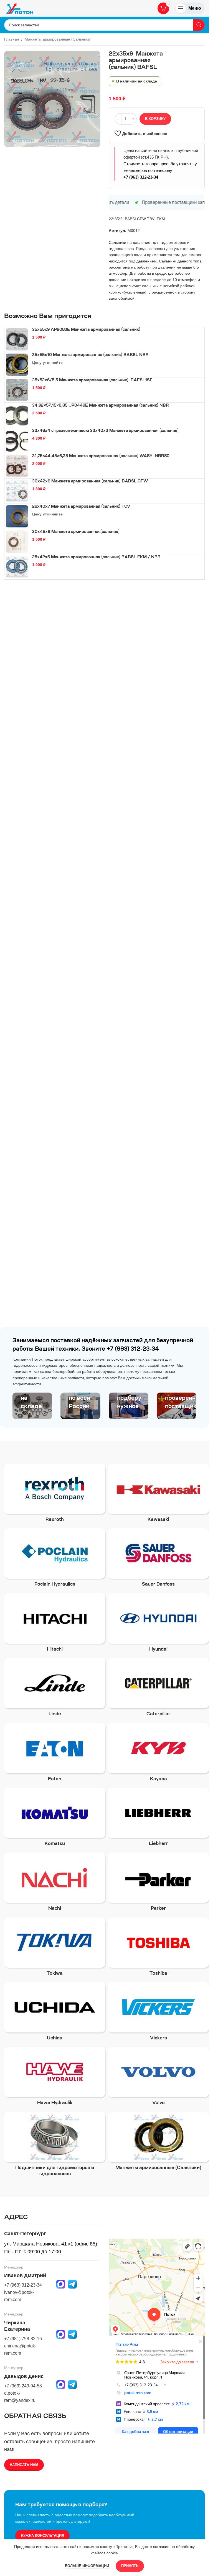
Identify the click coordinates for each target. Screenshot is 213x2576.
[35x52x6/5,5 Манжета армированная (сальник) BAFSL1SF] (17, 390)
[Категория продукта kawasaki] (158, 1495)
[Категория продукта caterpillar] (158, 1689)
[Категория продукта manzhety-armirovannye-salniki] (158, 2143)
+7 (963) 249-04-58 (23, 2386)
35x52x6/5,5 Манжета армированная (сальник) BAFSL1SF (92, 380)
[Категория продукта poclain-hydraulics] (55, 1559)
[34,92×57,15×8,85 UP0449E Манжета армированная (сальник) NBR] (17, 415)
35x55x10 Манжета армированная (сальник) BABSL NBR (90, 355)
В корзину (155, 119)
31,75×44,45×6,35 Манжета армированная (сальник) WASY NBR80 (101, 456)
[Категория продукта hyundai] (158, 1624)
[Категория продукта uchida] (55, 2013)
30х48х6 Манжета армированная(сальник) (76, 532)
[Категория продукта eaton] (55, 1754)
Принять (130, 2566)
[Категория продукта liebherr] (158, 1819)
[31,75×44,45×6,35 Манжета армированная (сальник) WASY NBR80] (17, 466)
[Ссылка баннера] (32, 1406)
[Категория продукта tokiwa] (55, 1948)
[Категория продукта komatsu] (55, 1819)
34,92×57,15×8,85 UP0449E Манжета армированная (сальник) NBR (101, 406)
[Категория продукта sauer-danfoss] (158, 1559)
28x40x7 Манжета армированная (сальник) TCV (81, 507)
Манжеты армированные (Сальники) (58, 39)
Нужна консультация (42, 2536)
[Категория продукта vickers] (158, 2013)
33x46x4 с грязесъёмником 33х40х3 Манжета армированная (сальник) (105, 431)
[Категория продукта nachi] (55, 1883)
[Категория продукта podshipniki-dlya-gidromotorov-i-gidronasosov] (55, 2146)
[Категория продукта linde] (55, 1689)
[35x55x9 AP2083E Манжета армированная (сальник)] (17, 339)
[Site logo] (20, 8)
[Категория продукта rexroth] (55, 1495)
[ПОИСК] (199, 25)
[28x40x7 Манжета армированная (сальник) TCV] (17, 516)
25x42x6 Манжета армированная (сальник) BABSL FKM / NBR (96, 557)
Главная (12, 39)
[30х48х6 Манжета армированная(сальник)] (17, 542)
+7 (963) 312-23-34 (141, 177)
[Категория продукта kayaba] (158, 1754)
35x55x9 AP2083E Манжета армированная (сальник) (86, 330)
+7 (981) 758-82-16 (23, 2339)
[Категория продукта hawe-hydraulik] (55, 2078)
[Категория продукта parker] (158, 1883)
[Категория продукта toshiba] (158, 1948)
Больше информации (88, 2566)
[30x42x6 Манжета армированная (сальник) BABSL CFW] (17, 491)
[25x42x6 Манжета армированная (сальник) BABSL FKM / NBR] (17, 567)
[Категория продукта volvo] (158, 2078)
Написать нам (24, 2465)
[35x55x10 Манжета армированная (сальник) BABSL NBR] (17, 365)
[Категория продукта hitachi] (55, 1624)
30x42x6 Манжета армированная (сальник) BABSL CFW (90, 482)
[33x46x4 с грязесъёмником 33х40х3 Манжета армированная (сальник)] (17, 440)
